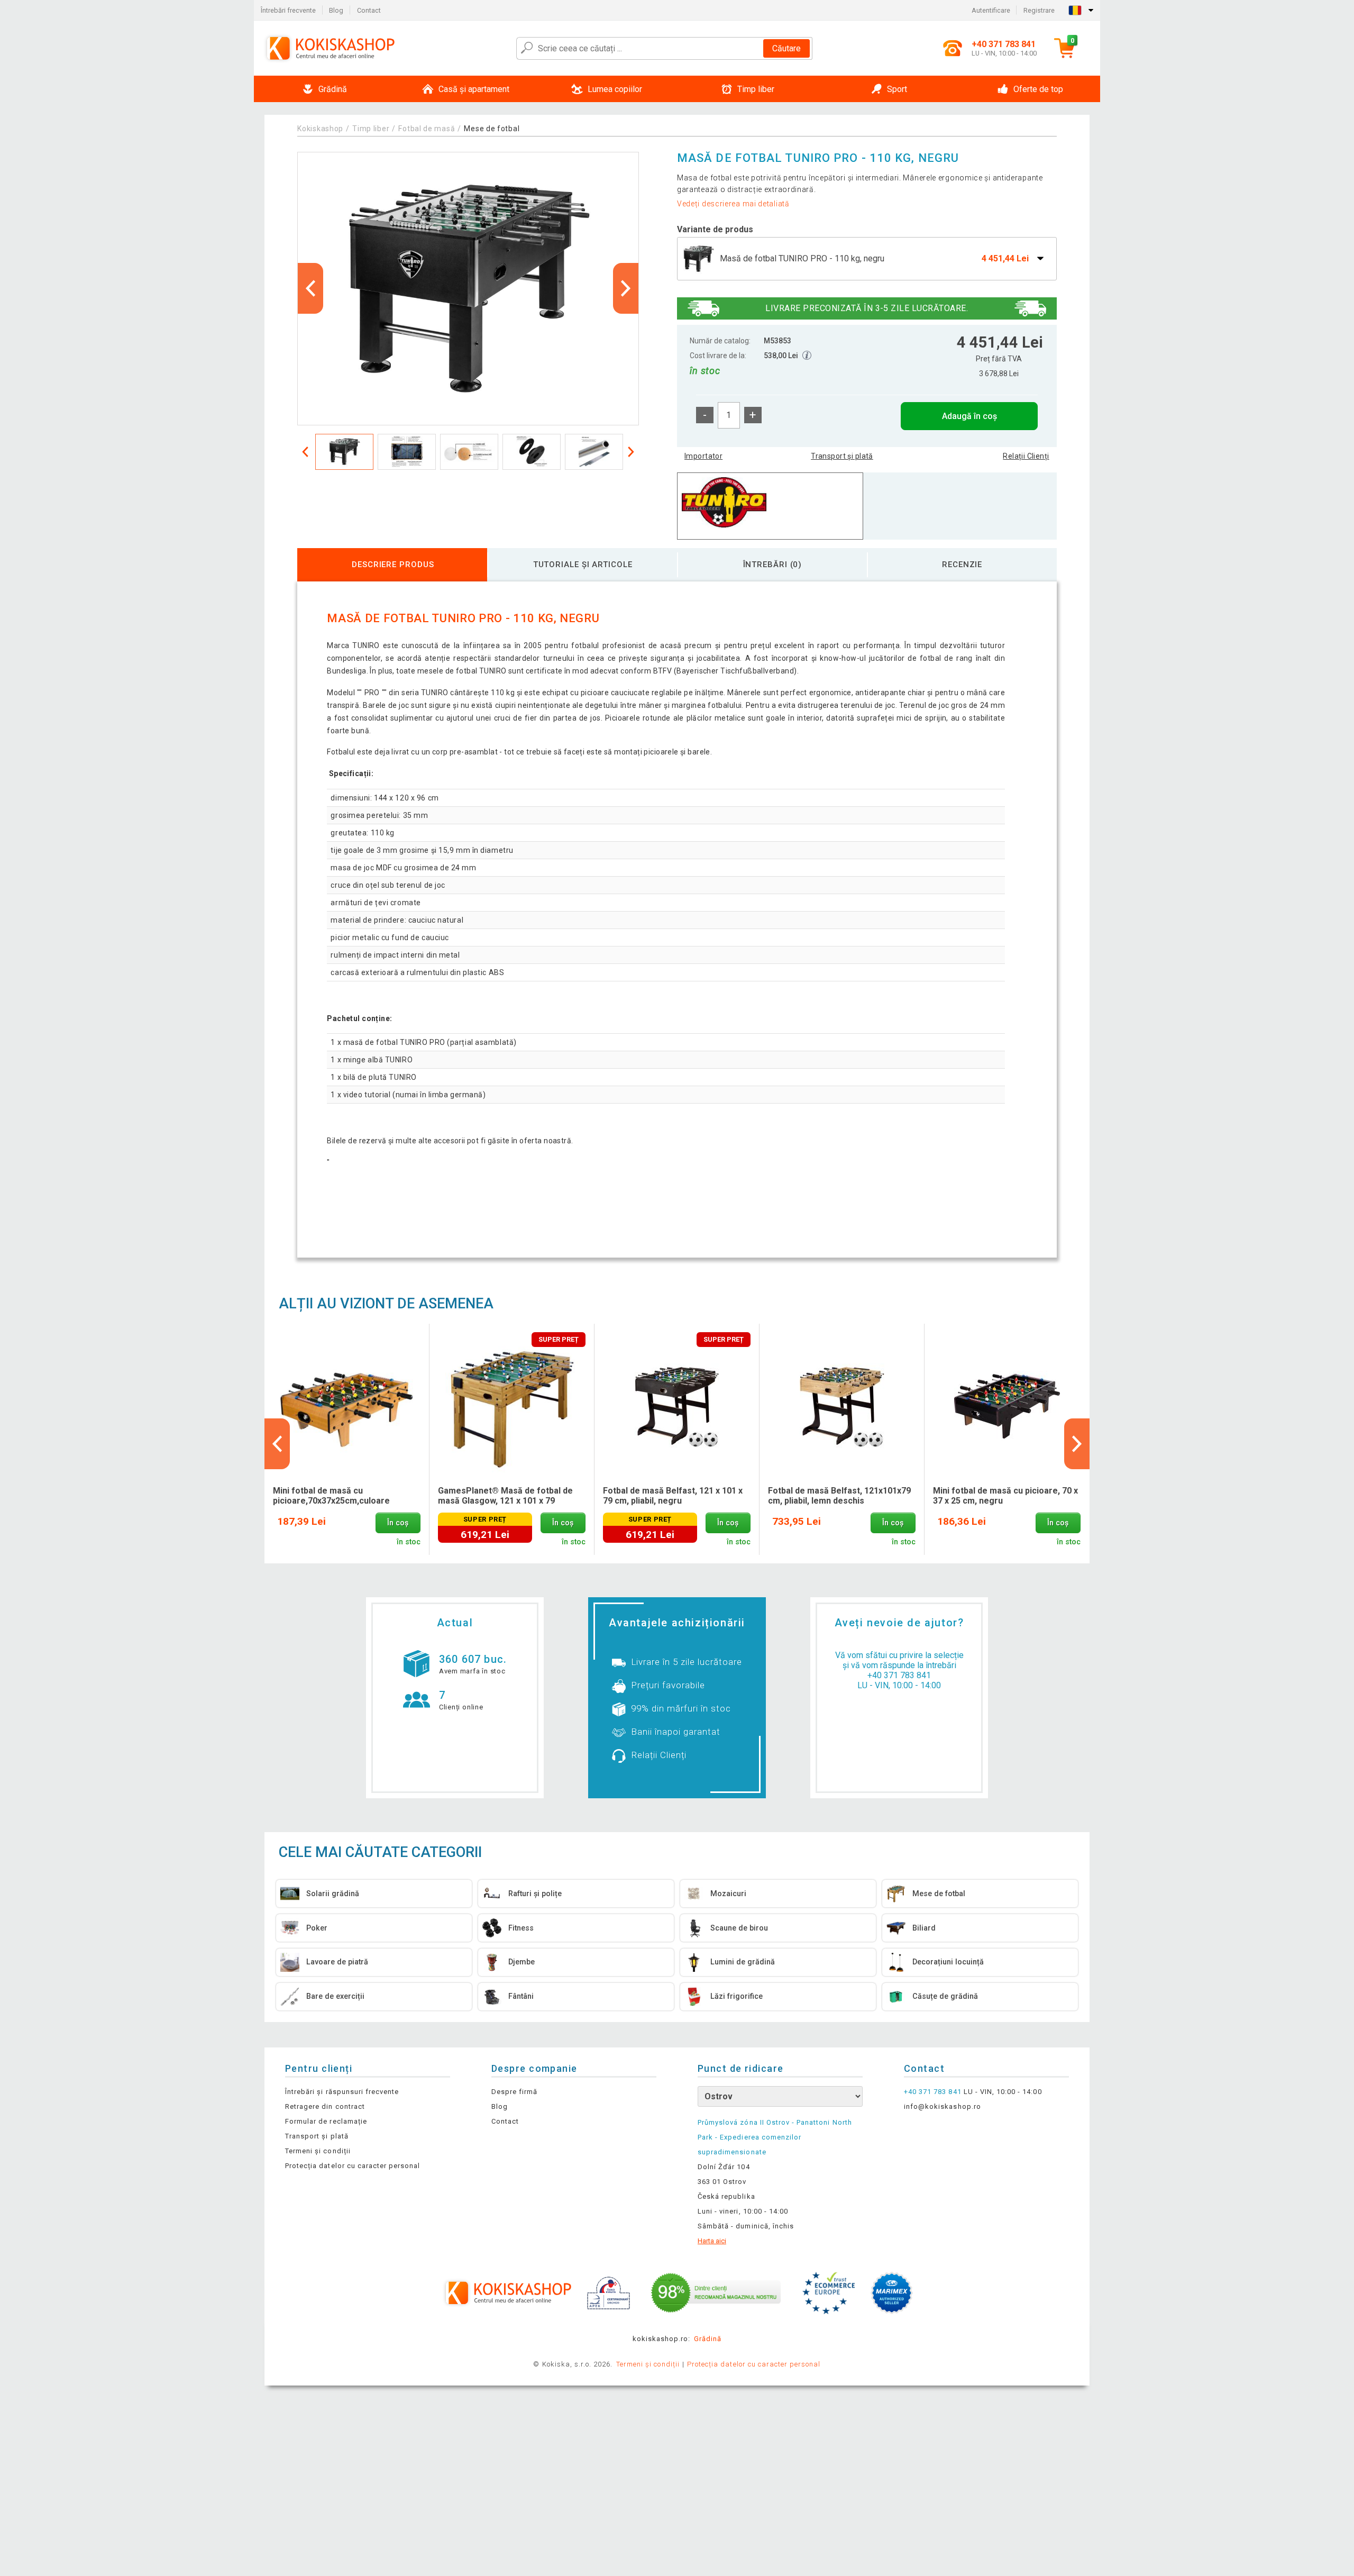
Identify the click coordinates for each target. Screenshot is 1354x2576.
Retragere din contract (325, 2106)
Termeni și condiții (318, 2151)
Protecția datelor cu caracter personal (353, 2166)
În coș (398, 1523)
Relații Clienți (1026, 456)
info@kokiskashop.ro (943, 2106)
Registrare (1039, 10)
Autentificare (991, 10)
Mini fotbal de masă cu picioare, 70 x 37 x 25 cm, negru (1005, 1496)
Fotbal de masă (427, 129)
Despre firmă (514, 2092)
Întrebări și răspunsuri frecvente (342, 2092)
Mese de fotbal (492, 129)
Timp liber (371, 129)
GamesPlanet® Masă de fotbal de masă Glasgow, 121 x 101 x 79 (505, 1496)
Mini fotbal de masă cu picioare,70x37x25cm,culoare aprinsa (331, 1496)
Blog (336, 10)
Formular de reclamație (326, 2121)
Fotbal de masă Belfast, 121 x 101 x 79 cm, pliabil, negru (673, 1496)
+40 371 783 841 (899, 1675)
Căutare (786, 48)
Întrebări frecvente (288, 10)
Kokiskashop (320, 129)
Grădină (708, 2339)
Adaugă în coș (969, 416)
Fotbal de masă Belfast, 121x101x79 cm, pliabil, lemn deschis (839, 1496)
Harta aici (712, 2241)
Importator (703, 456)
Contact (369, 10)
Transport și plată (842, 456)
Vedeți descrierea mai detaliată (733, 204)
